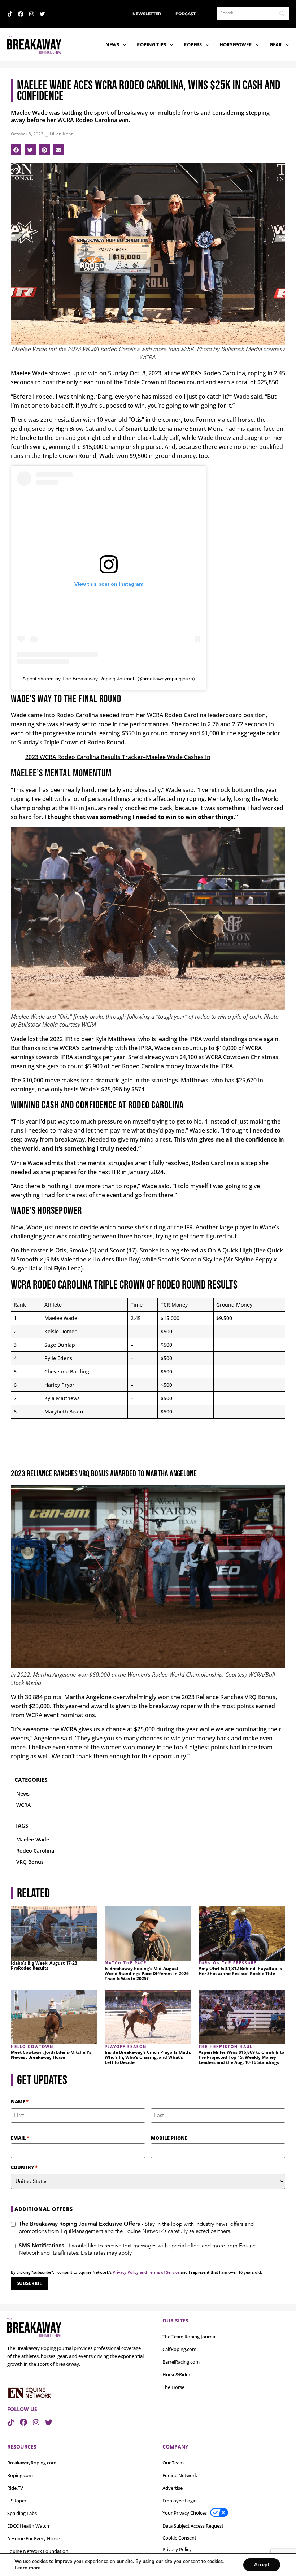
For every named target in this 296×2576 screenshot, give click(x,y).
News (112, 44)
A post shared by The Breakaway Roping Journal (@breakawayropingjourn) (109, 679)
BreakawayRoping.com (32, 2463)
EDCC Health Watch (28, 2526)
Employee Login (180, 2501)
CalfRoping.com (179, 2349)
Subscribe (29, 2283)
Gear (276, 44)
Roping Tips (151, 44)
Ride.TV (15, 2488)
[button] (16, 150)
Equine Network (180, 2475)
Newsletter (147, 14)
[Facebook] (21, 14)
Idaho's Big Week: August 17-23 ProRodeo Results (44, 1966)
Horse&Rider (176, 2374)
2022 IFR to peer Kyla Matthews (93, 1039)
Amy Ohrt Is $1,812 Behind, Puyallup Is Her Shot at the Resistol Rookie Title (240, 1971)
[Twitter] (42, 14)
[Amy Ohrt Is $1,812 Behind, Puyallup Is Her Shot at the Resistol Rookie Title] (242, 1934)
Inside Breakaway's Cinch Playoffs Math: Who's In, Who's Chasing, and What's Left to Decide (148, 2057)
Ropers (193, 44)
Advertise (173, 2488)
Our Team (173, 2463)
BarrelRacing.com (181, 2362)
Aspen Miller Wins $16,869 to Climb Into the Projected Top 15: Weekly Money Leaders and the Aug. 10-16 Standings (241, 2057)
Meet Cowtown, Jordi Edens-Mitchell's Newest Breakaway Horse (51, 2055)
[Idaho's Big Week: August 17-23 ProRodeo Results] (54, 1934)
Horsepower (236, 44)
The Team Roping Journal (189, 2337)
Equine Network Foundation (38, 2551)
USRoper (17, 2501)
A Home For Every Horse (34, 2538)
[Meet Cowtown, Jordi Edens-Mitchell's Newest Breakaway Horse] (54, 2017)
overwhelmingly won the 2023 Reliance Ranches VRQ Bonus (194, 1697)
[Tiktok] (10, 14)
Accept (262, 2565)
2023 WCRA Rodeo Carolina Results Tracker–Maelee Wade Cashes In (118, 757)
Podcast (186, 14)
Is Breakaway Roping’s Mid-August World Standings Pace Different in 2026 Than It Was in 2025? (147, 1974)
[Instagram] (32, 14)
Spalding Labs (22, 2513)
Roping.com (20, 2475)
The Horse (173, 2387)
